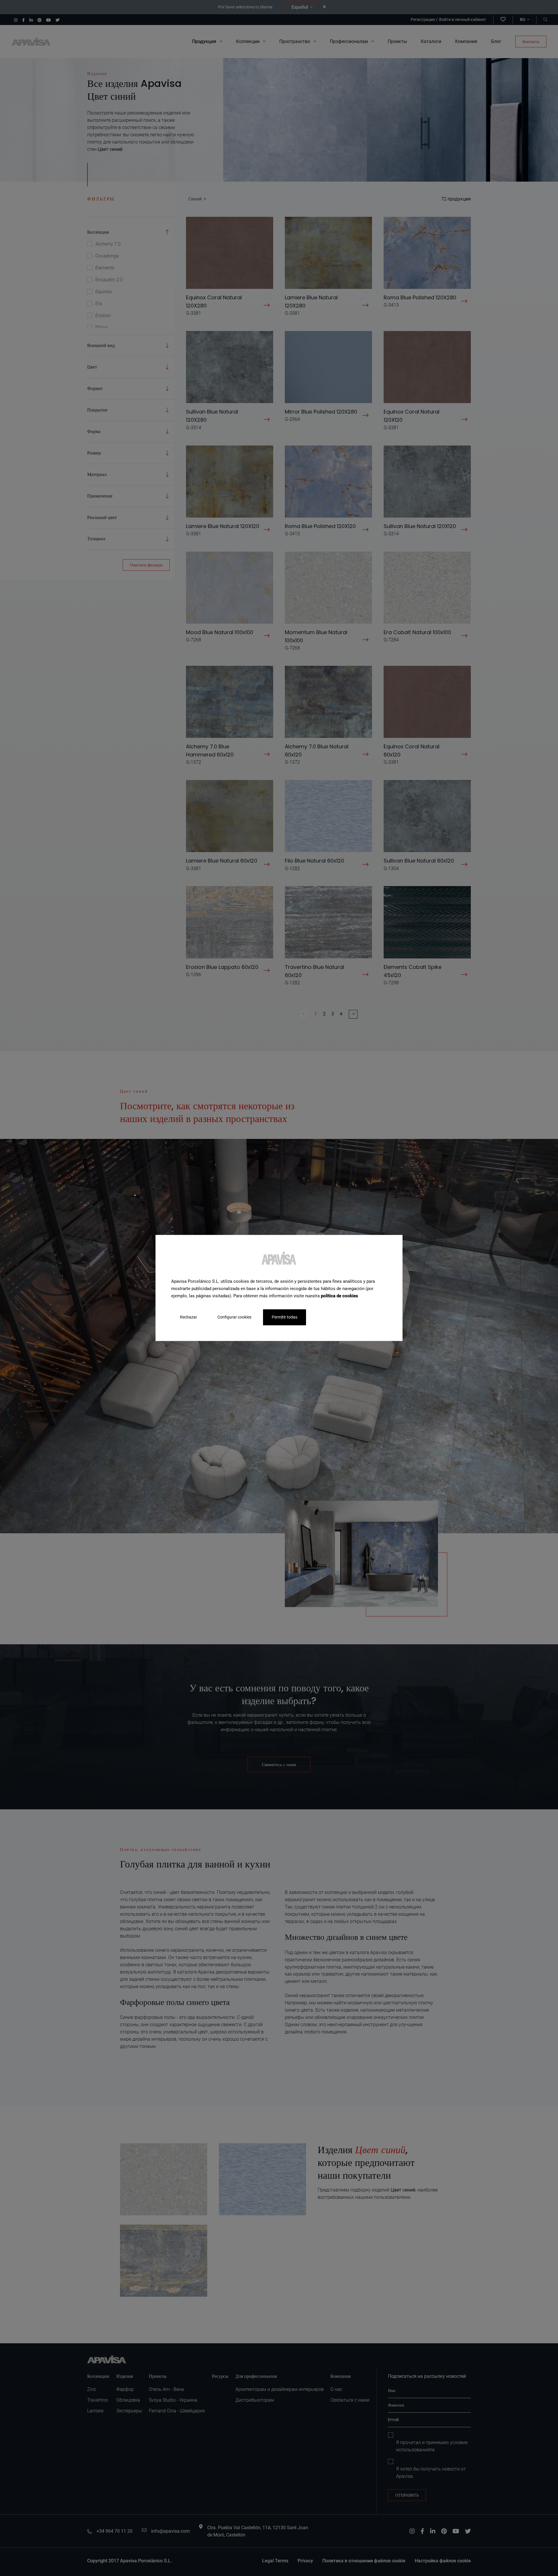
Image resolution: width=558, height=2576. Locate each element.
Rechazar (188, 1317)
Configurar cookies (234, 1317)
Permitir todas (285, 1317)
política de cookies (339, 1296)
